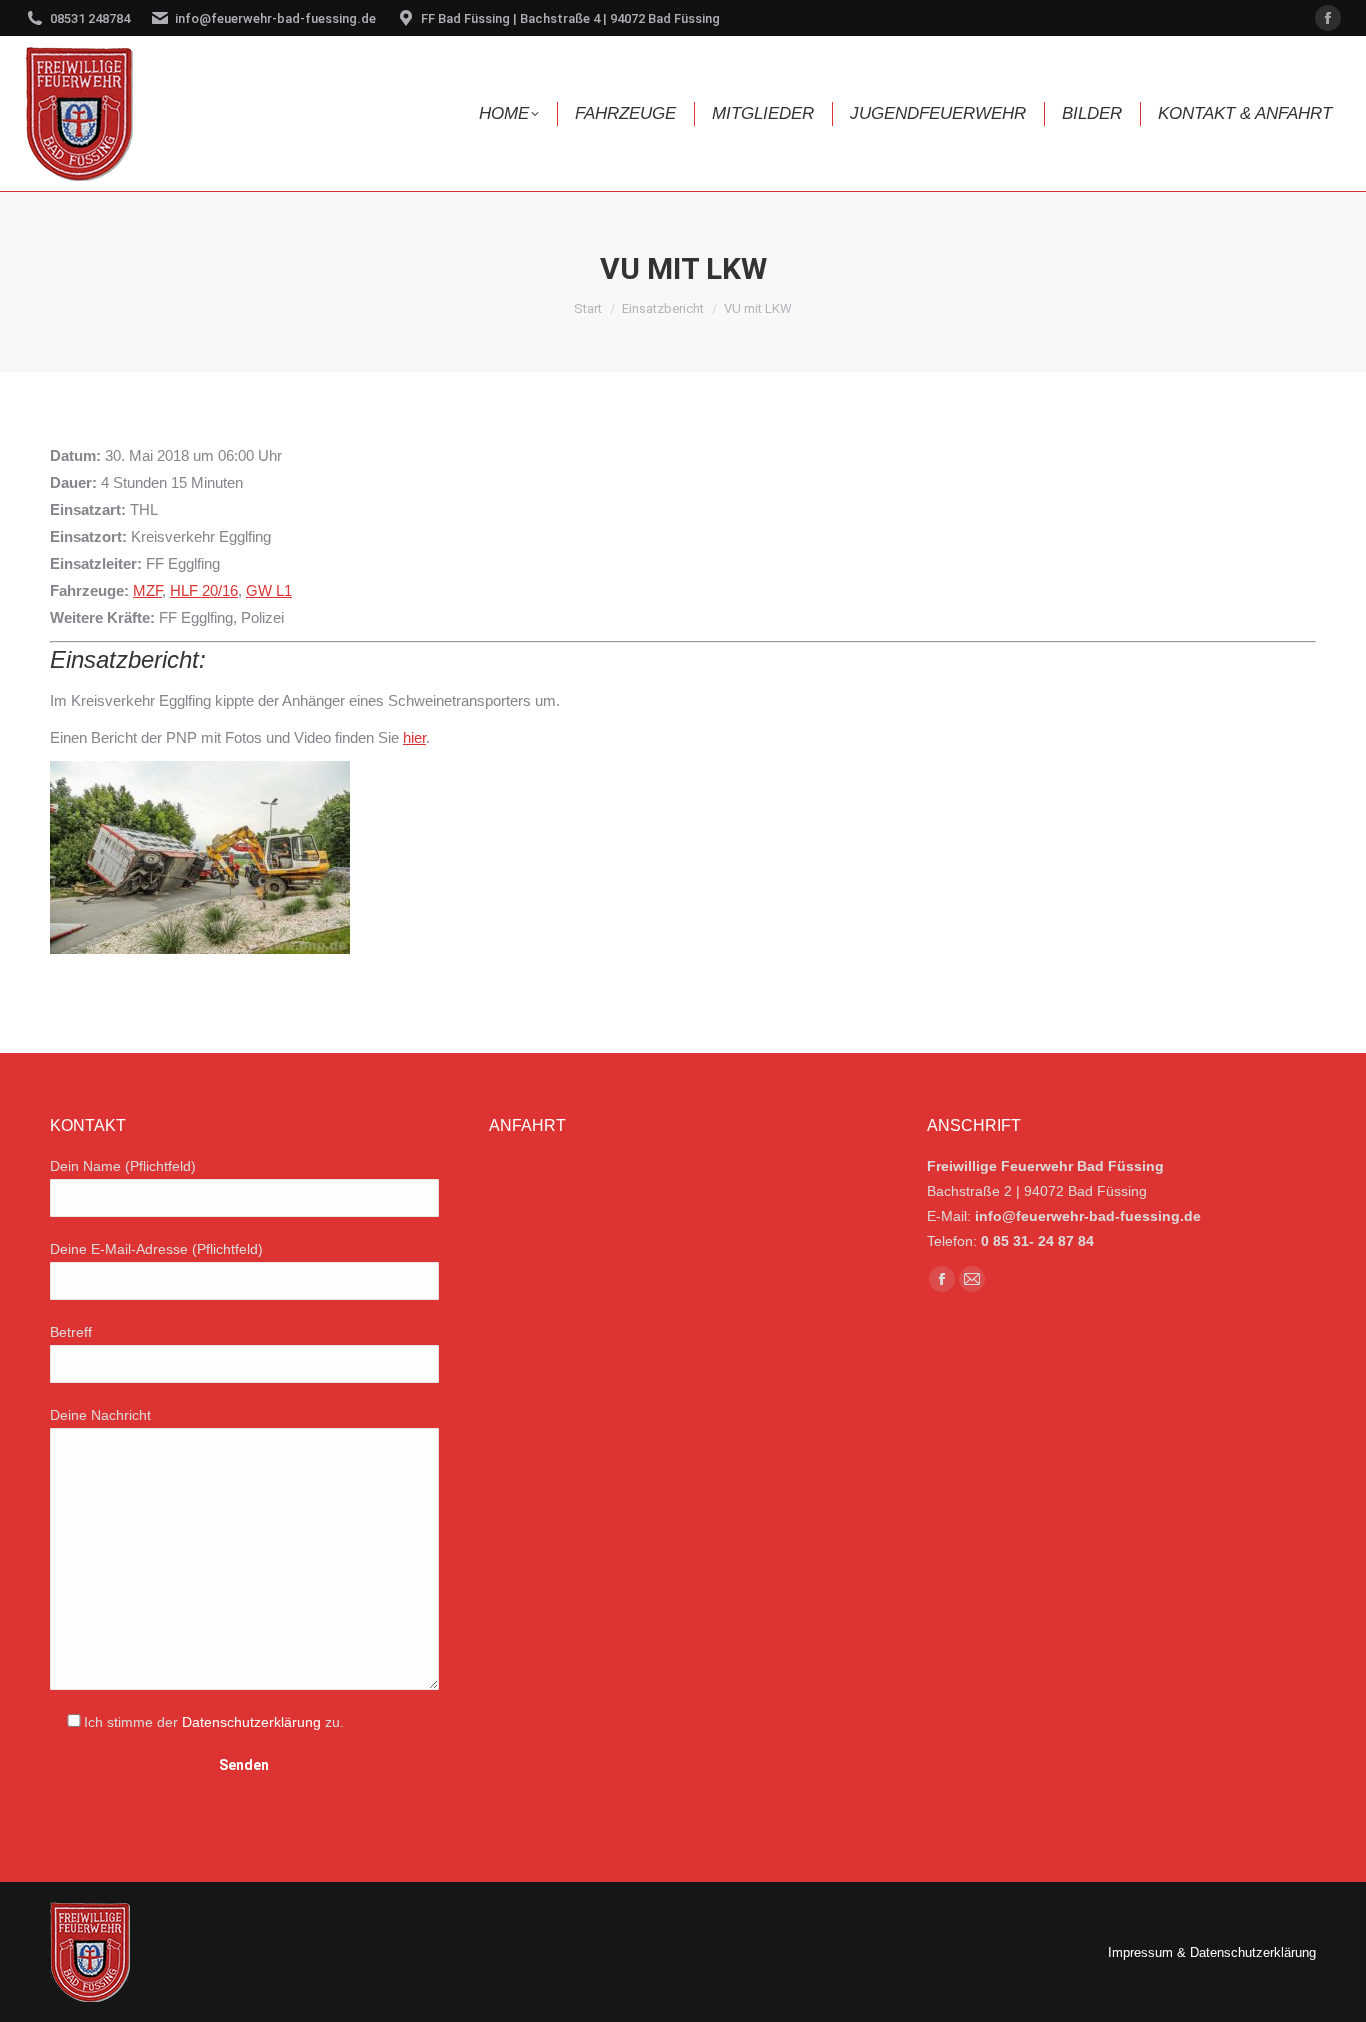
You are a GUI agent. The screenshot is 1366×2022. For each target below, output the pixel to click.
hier (414, 737)
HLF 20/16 (204, 590)
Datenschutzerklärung (251, 1722)
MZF (147, 590)
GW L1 (269, 590)
